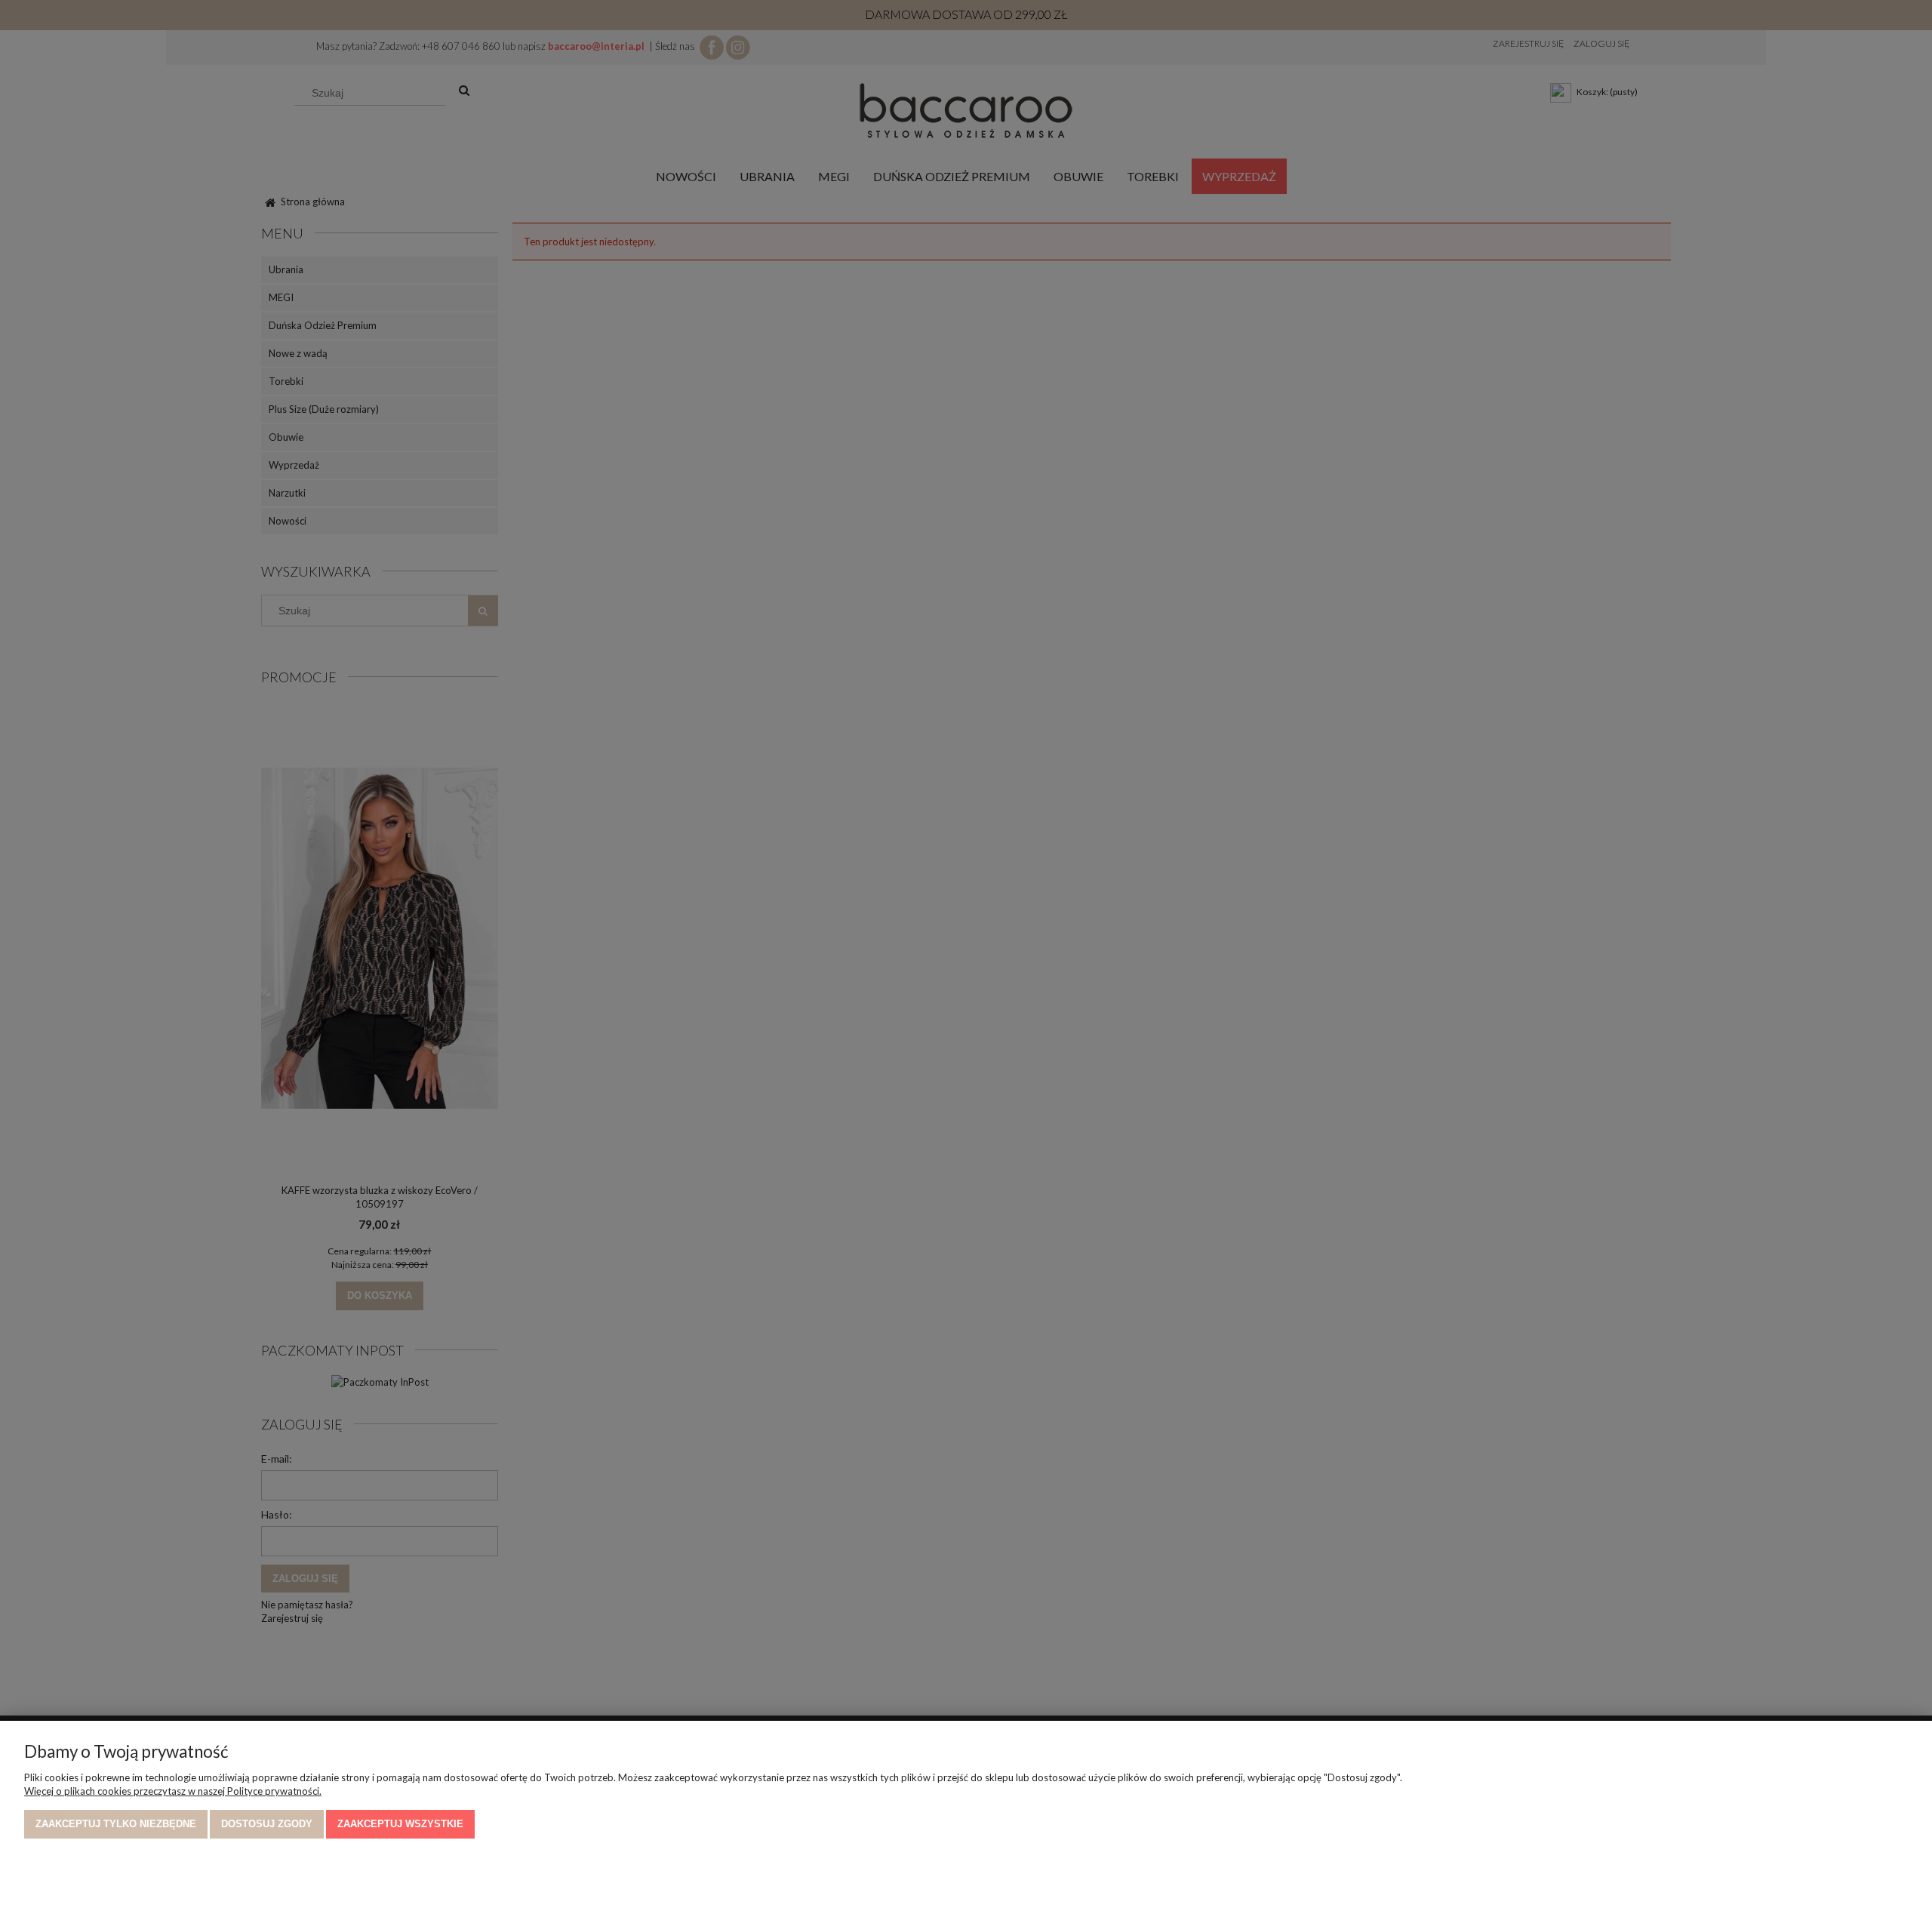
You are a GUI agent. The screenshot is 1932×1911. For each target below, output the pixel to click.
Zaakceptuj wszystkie (400, 1824)
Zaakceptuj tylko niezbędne (116, 1824)
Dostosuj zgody (267, 1824)
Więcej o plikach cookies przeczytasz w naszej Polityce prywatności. (173, 1791)
